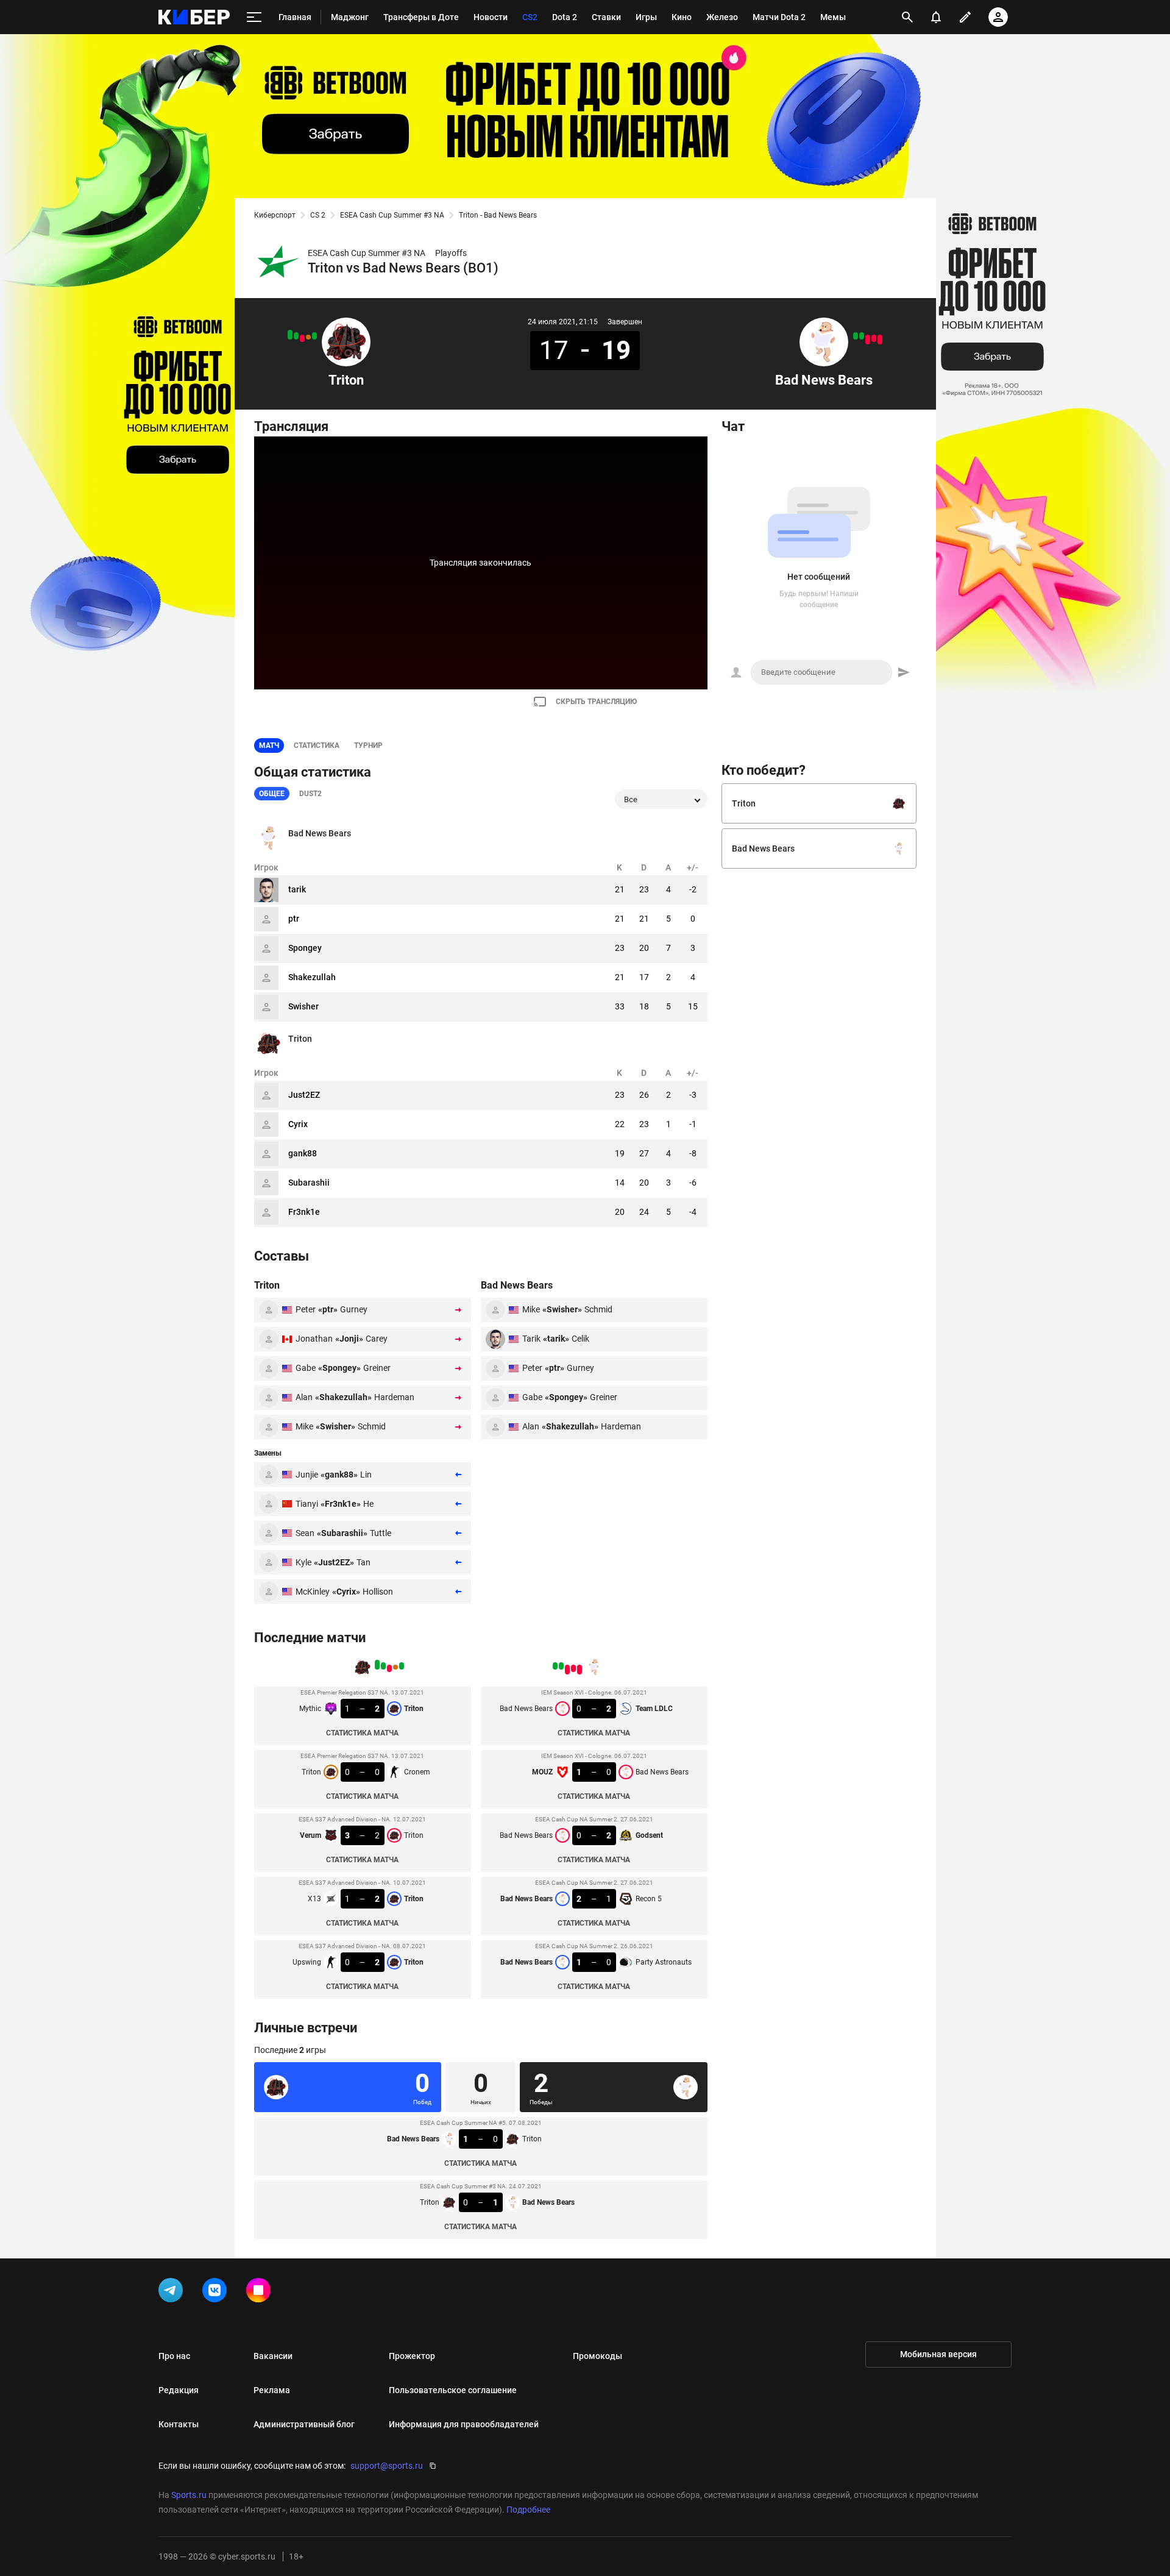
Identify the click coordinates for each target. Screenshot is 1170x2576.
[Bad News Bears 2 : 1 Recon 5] (862, 336)
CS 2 (318, 215)
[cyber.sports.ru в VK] (217, 2293)
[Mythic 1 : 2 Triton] (314, 336)
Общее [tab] (272, 794)
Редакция (179, 2390)
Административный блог (304, 2424)
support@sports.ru (387, 2466)
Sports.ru (189, 2495)
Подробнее (528, 2510)
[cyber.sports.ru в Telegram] (173, 2293)
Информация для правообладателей (464, 2424)
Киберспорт (275, 215)
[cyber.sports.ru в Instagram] (261, 2293)
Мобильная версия (938, 2354)
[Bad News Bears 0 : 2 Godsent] (868, 340)
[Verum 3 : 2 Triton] (302, 338)
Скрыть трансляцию (596, 702)
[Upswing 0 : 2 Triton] (290, 335)
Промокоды (597, 2356)
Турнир (368, 745)
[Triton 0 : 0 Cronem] (308, 337)
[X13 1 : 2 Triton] (296, 336)
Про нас (174, 2356)
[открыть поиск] (907, 17)
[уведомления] (936, 17)
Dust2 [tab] (310, 794)
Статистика (317, 745)
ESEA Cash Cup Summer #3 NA (392, 215)
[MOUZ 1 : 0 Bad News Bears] (874, 338)
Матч (269, 745)
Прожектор (412, 2356)
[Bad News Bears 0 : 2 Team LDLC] (880, 340)
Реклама (272, 2390)
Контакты (179, 2424)
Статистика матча (362, 1733)
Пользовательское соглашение (453, 2390)
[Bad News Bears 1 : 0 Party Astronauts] (856, 336)
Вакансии (273, 2356)
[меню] (254, 17)
